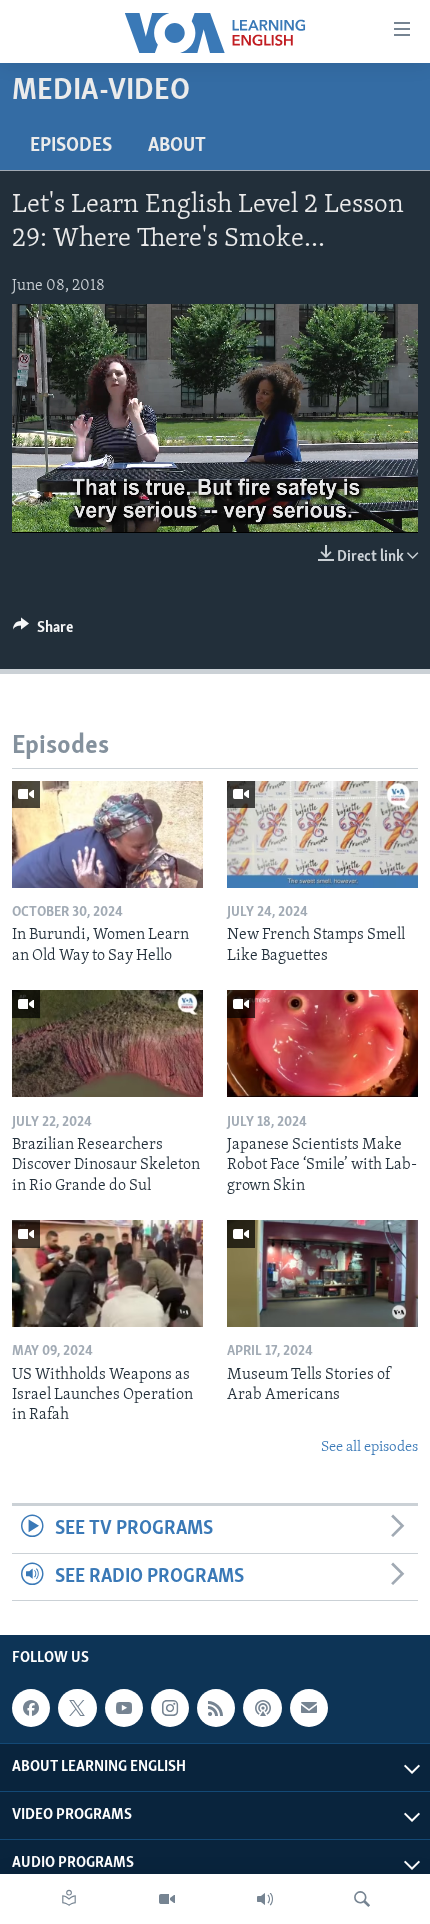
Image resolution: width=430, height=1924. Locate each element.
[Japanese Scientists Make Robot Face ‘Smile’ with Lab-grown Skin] (322, 1043)
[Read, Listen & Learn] (69, 1899)
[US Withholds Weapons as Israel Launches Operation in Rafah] (107, 1273)
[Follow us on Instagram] (170, 1708)
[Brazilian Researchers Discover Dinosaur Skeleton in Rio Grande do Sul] (107, 1043)
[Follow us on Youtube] (124, 1708)
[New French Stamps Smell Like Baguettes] (322, 834)
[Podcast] (262, 1708)
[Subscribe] (309, 1708)
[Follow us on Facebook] (31, 1708)
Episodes (71, 146)
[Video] (167, 1899)
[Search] (362, 1899)
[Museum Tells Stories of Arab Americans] (322, 1273)
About (177, 146)
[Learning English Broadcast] (265, 1899)
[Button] (43, 632)
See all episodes (369, 1447)
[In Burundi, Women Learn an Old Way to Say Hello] (107, 834)
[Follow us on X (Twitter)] (77, 1708)
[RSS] (216, 1708)
